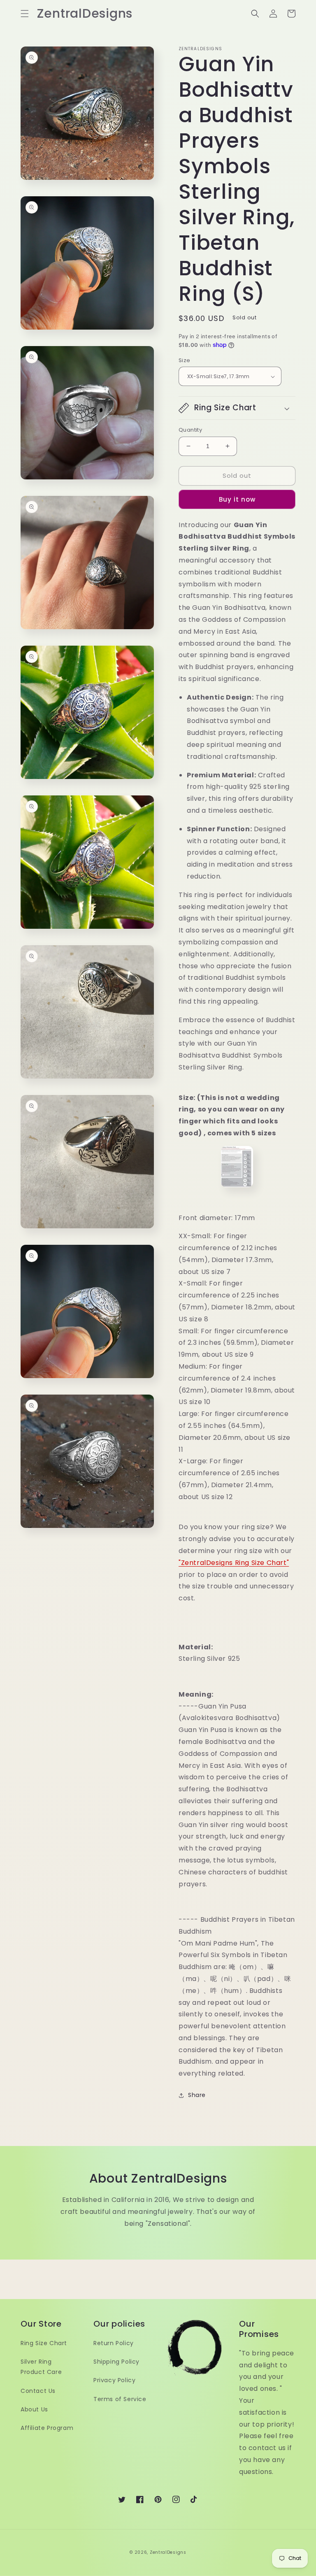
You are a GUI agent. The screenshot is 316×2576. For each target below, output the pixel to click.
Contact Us (38, 2391)
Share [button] (197, 2095)
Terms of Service (120, 2399)
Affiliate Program (47, 2428)
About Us (34, 2409)
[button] (25, 14)
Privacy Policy (114, 2380)
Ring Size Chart (44, 2343)
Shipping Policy (116, 2362)
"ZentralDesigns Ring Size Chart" (234, 1563)
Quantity (190, 430)
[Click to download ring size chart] (237, 1167)
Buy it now (237, 499)
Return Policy (114, 2343)
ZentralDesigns (168, 2552)
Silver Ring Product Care (41, 2367)
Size (185, 360)
